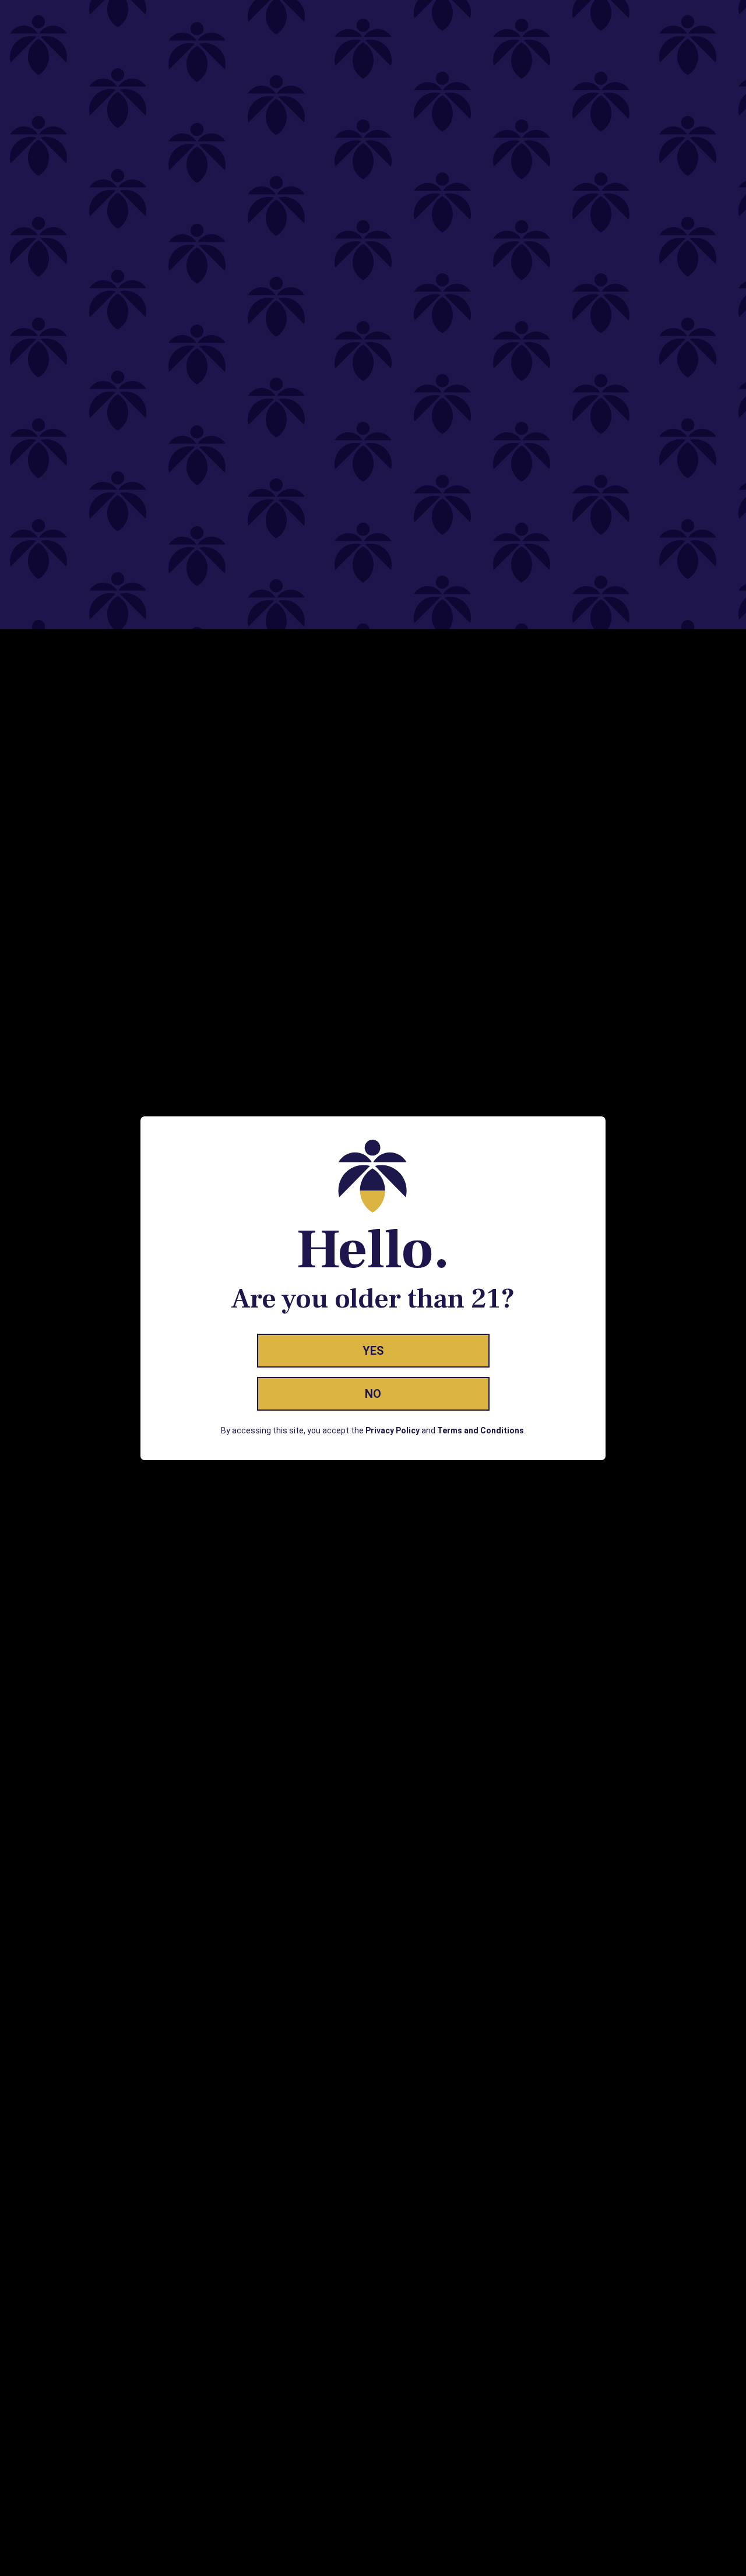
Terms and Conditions (481, 1430)
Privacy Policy (393, 1430)
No (373, 1394)
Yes (373, 1351)
